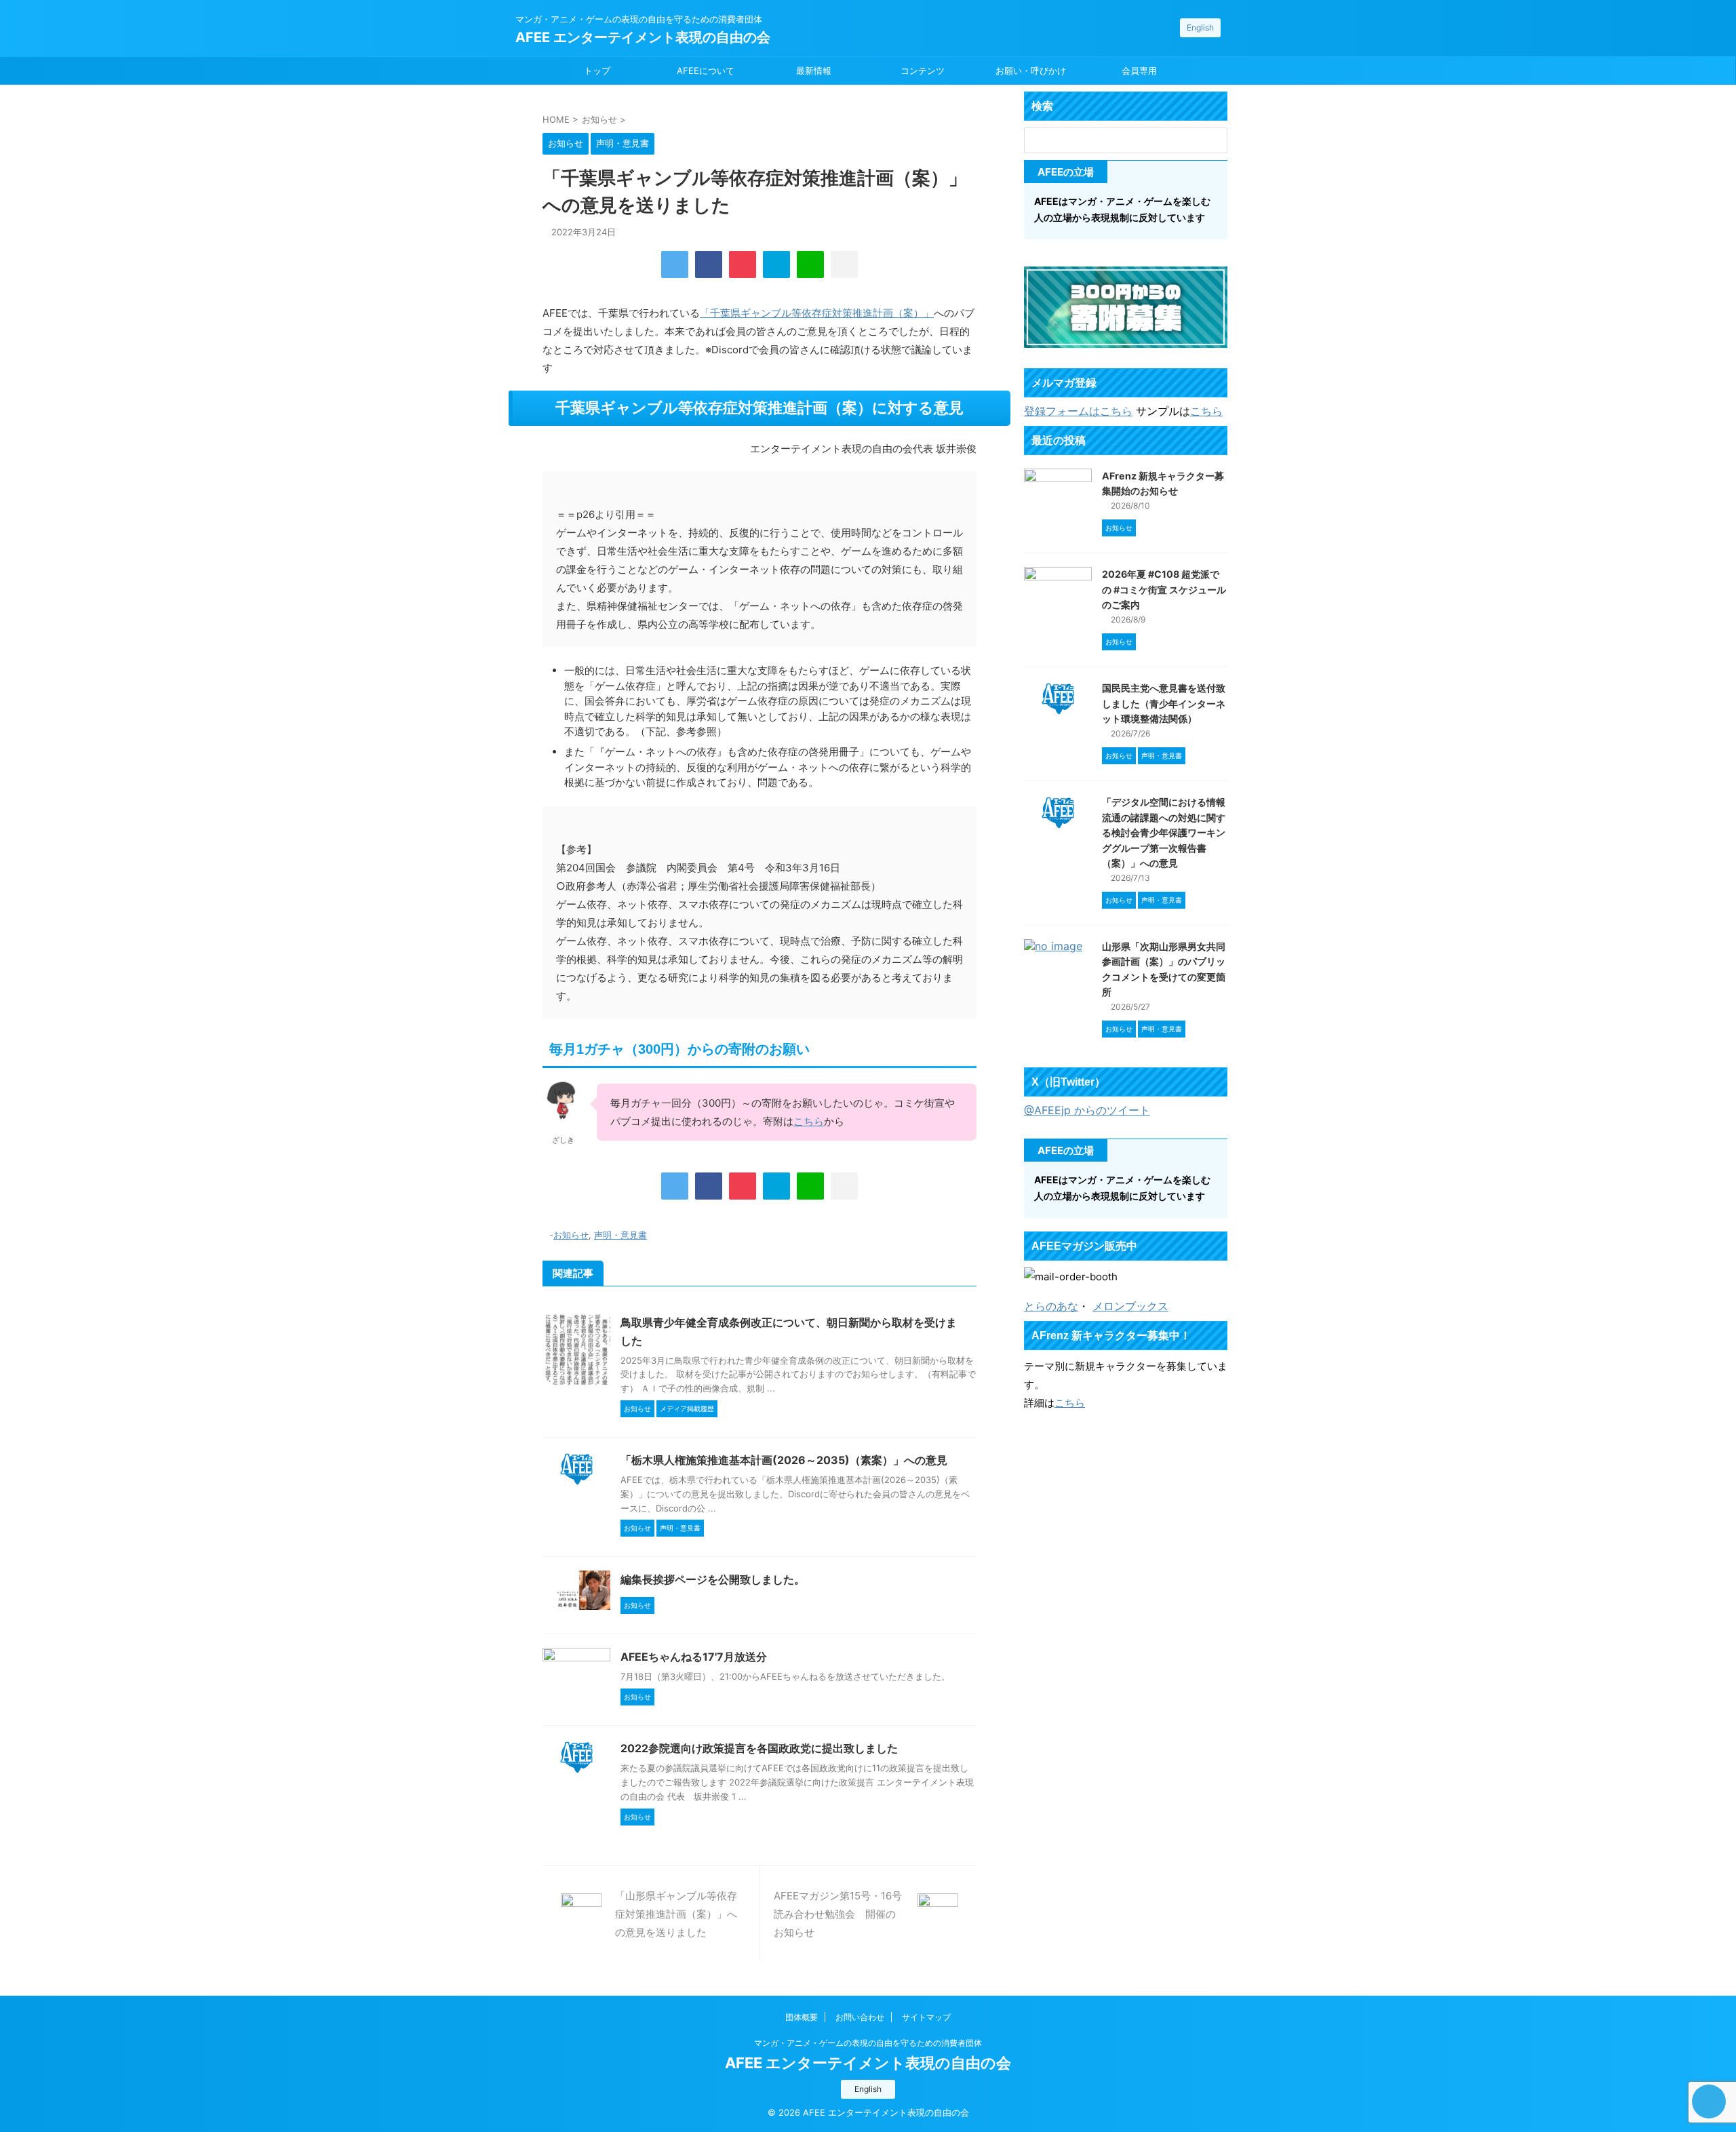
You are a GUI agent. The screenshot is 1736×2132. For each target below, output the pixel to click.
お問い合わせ (860, 2017)
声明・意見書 (620, 1235)
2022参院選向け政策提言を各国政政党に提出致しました (759, 1748)
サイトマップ (926, 2017)
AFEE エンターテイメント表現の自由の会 (643, 37)
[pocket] (743, 264)
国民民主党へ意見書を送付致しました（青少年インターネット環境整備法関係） (1164, 703)
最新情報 (814, 71)
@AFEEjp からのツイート (1087, 1110)
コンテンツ (923, 71)
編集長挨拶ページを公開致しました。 (713, 1579)
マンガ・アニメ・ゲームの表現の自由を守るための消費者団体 (868, 2043)
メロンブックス (1130, 1306)
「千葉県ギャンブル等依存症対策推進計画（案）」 (817, 313)
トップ (597, 71)
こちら (809, 1121)
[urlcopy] (844, 264)
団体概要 (802, 2017)
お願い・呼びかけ (1031, 71)
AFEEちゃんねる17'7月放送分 (694, 1657)
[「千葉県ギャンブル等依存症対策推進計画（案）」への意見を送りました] (776, 264)
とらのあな (1051, 1306)
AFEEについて (706, 71)
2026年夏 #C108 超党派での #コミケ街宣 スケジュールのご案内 (1164, 589)
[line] (810, 264)
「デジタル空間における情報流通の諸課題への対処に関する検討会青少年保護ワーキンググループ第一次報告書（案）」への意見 (1164, 832)
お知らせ (571, 1235)
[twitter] (675, 264)
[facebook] (709, 264)
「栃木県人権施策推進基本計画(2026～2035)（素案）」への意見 (784, 1460)
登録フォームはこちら (1078, 411)
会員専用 (1139, 71)
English (1200, 27)
